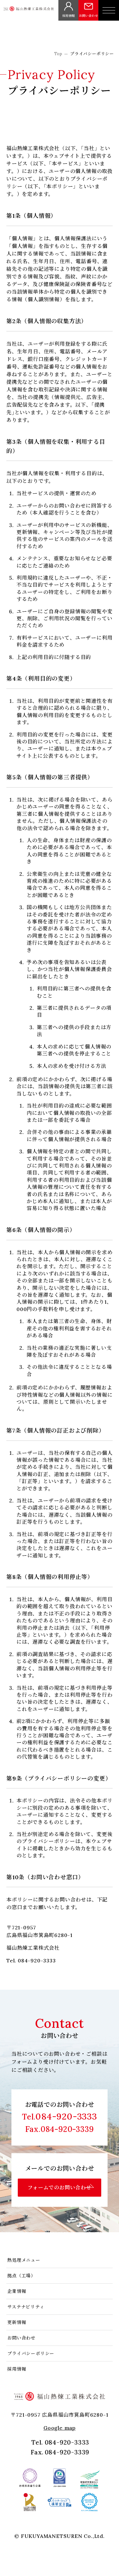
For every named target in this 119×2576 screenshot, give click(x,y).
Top (58, 54)
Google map (60, 2428)
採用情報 (17, 2369)
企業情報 (17, 2291)
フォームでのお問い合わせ (60, 2187)
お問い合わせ (21, 2338)
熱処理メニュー (24, 2260)
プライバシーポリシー (31, 2353)
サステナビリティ (26, 2307)
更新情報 (17, 2322)
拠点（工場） (21, 2276)
